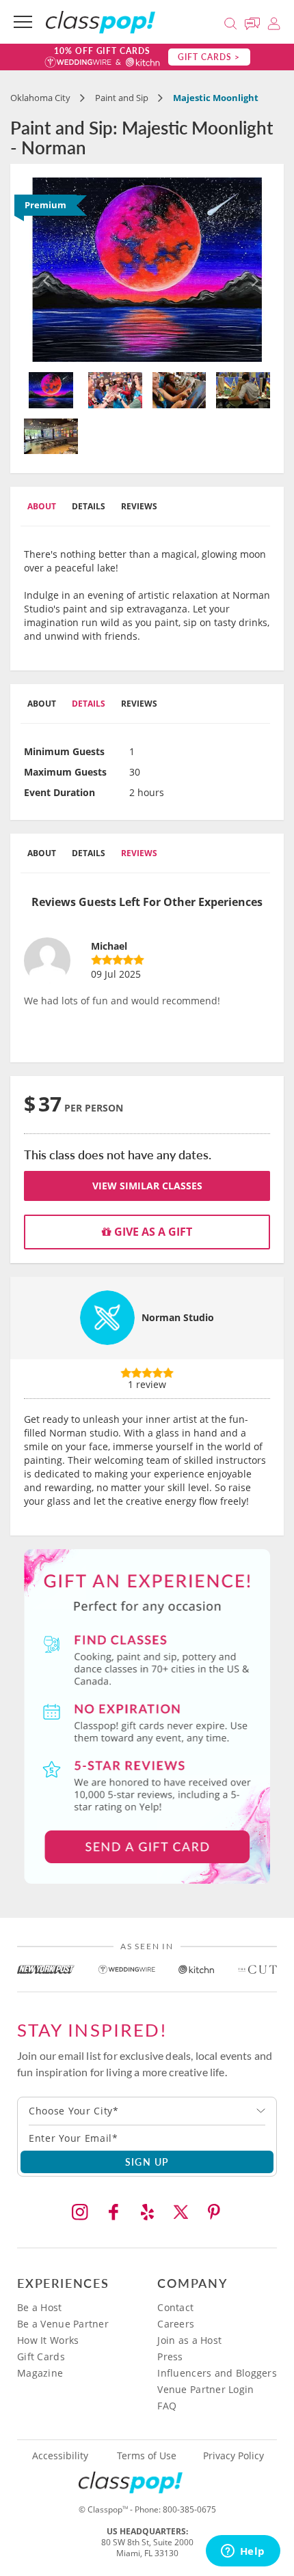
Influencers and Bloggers (217, 2373)
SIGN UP (147, 2162)
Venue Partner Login (205, 2389)
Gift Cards (41, 2356)
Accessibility (60, 2456)
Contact (175, 2307)
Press (170, 2356)
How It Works (48, 2340)
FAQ (167, 2406)
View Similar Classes (147, 1186)
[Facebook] (113, 2212)
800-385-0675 (189, 2509)
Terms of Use (147, 2456)
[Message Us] (254, 22)
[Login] (274, 22)
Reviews (139, 506)
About (42, 506)
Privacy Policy (233, 2456)
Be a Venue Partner (63, 2324)
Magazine (40, 2373)
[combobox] (147, 2111)
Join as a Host (189, 2340)
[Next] (252, 270)
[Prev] (42, 270)
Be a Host (40, 2307)
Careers (176, 2324)
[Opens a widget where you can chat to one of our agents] (243, 2552)
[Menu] (23, 22)
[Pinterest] (214, 2212)
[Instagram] (80, 2212)
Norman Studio (178, 1317)
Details (89, 506)
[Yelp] (147, 2212)
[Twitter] (181, 2212)
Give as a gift (152, 1232)
